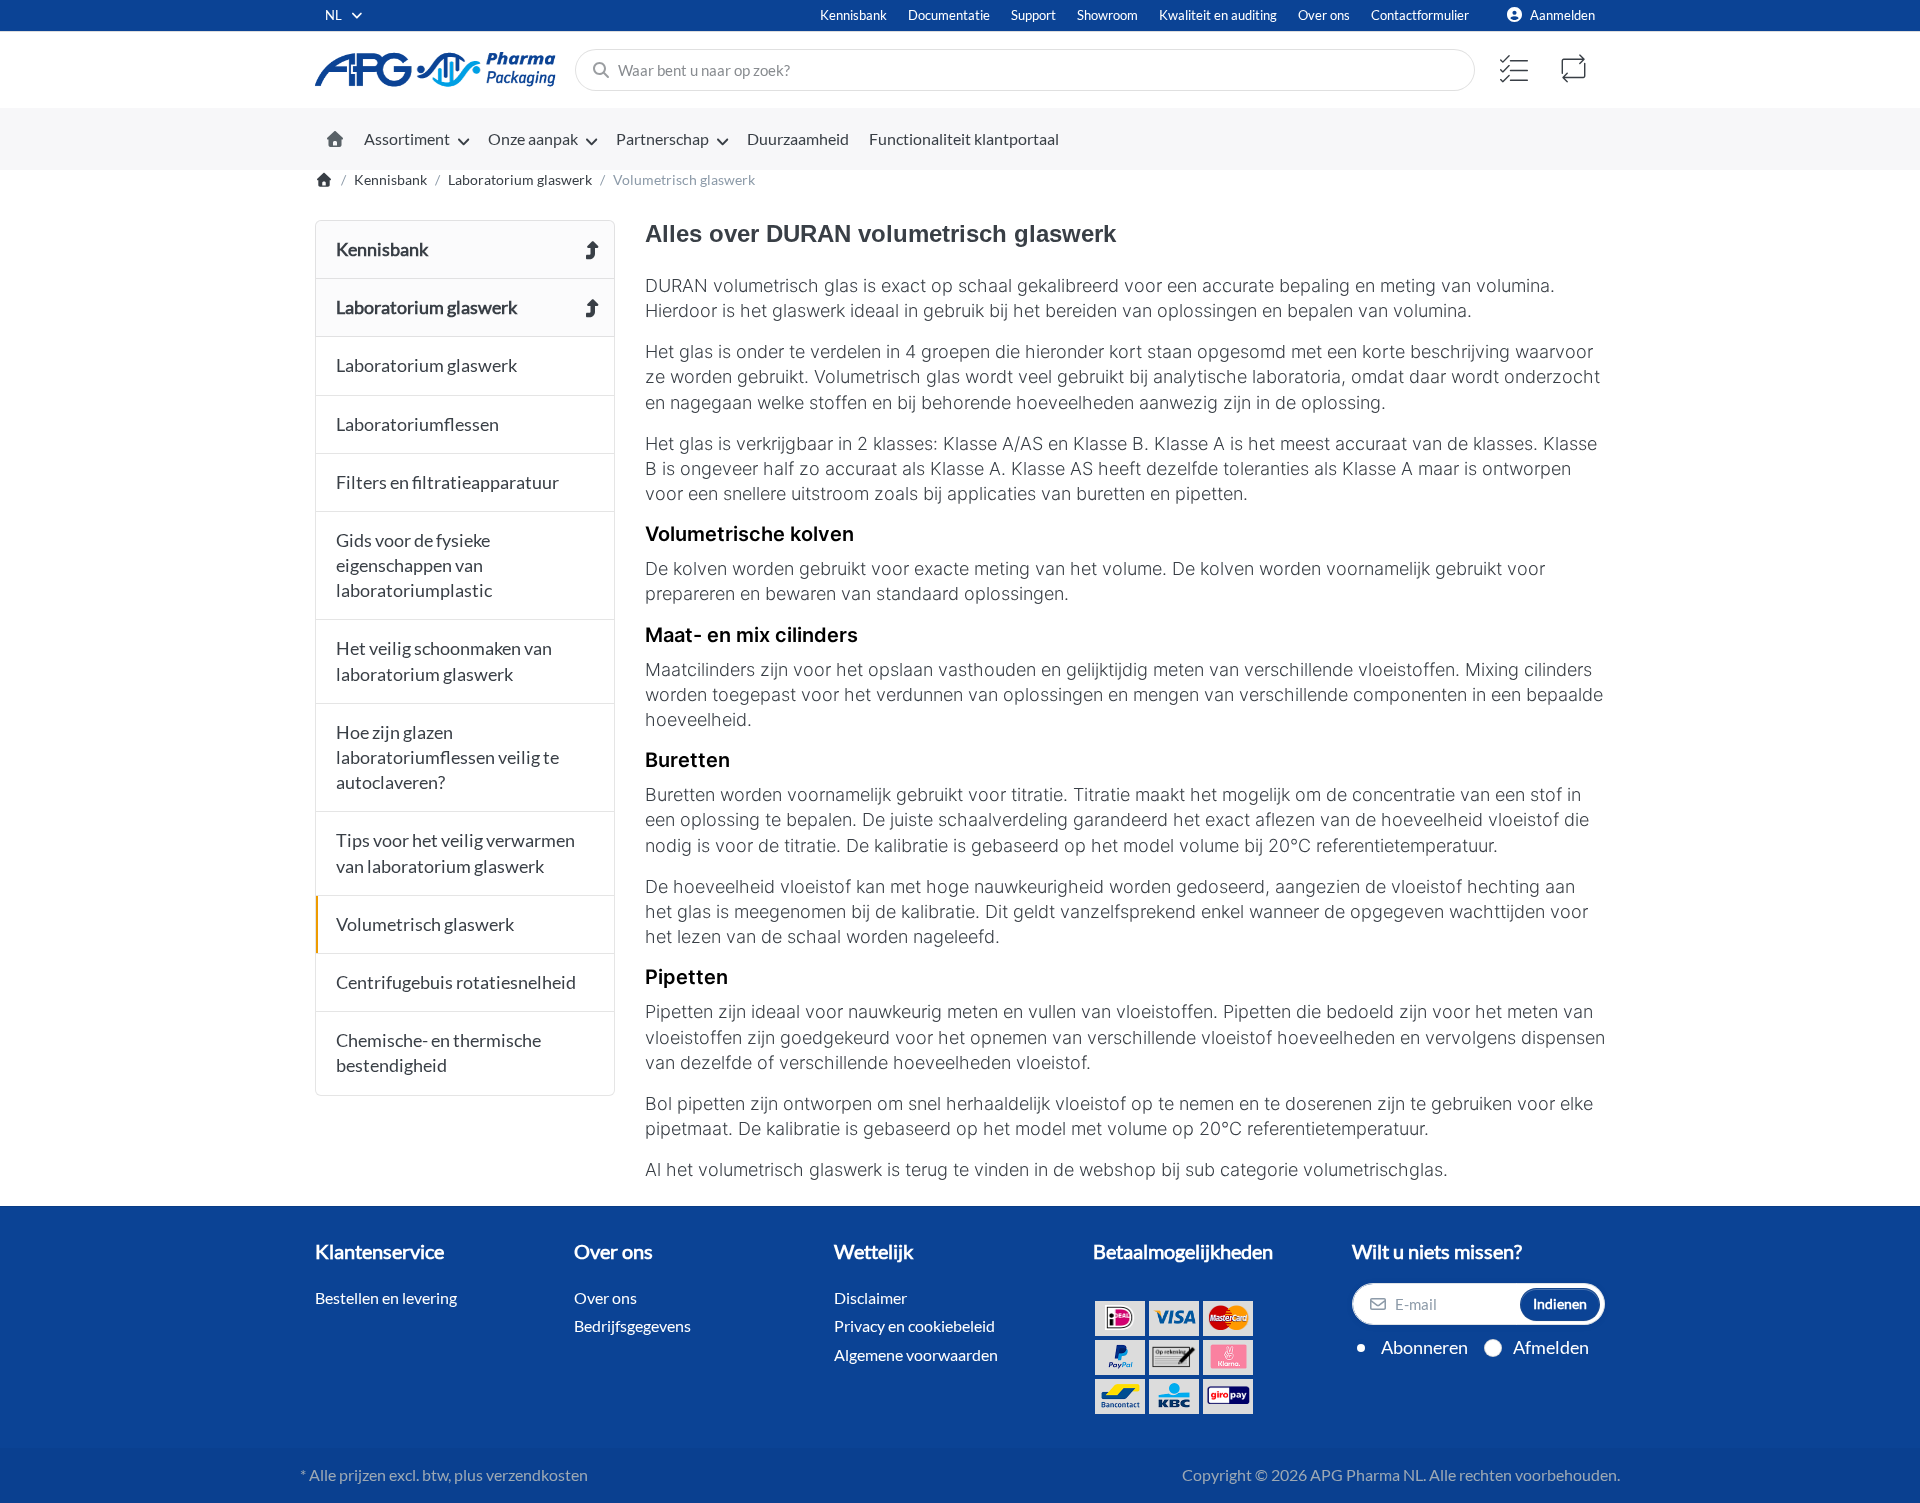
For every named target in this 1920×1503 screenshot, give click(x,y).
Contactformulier (1420, 15)
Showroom (1107, 15)
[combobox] (345, 15)
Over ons (1324, 15)
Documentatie (949, 15)
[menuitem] (416, 140)
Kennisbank (853, 15)
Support (1033, 15)
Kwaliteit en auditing (1218, 15)
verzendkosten (537, 1474)
